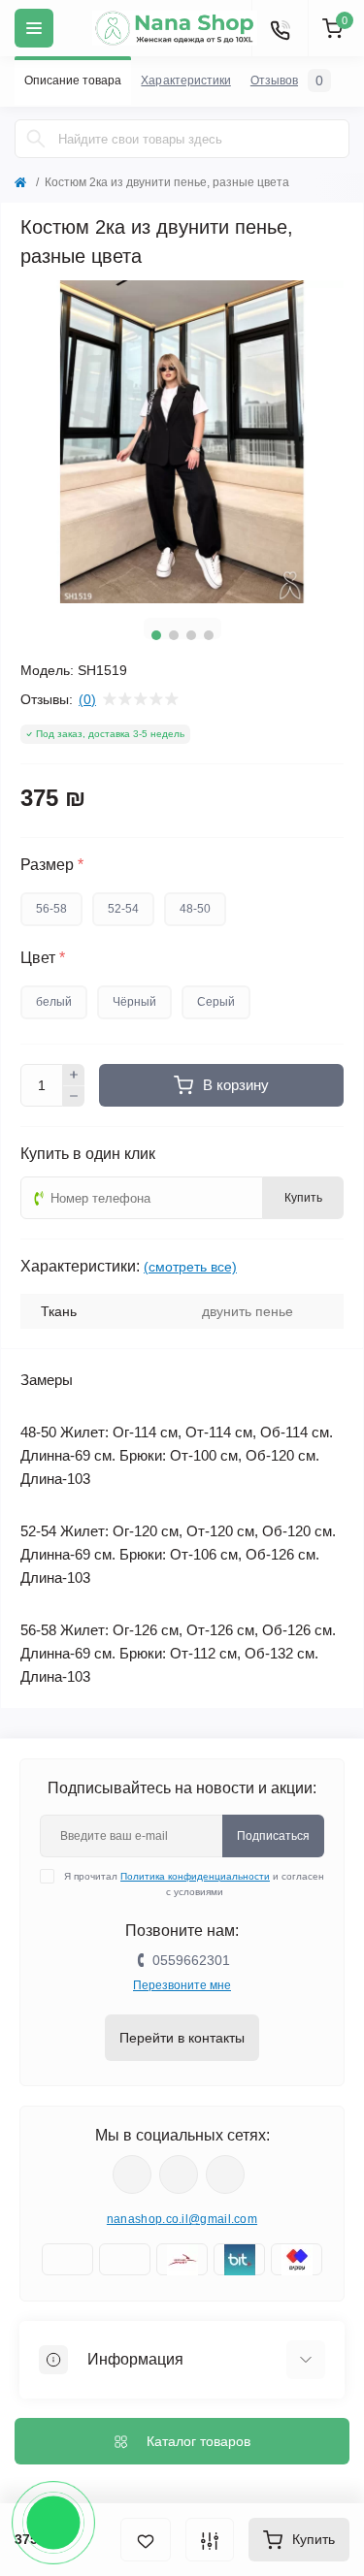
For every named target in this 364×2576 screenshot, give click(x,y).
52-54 (123, 909)
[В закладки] (146, 2540)
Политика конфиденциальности (195, 1876)
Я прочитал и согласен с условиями (194, 1884)
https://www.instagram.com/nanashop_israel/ (179, 2174)
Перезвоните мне (182, 1985)
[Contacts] (280, 28)
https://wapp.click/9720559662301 (225, 2174)
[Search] (36, 139)
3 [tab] (191, 635)
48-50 (195, 909)
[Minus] (74, 1097)
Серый (216, 1002)
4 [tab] (209, 635)
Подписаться (273, 1836)
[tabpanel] (182, 442)
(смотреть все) (190, 1267)
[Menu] (34, 28)
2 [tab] (174, 635)
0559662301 (191, 1960)
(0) (87, 699)
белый (54, 1002)
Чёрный (134, 1002)
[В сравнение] (210, 2540)
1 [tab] (156, 635)
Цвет (43, 958)
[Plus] (74, 1075)
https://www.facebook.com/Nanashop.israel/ (132, 2174)
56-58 (51, 909)
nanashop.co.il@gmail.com (182, 2219)
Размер (52, 865)
